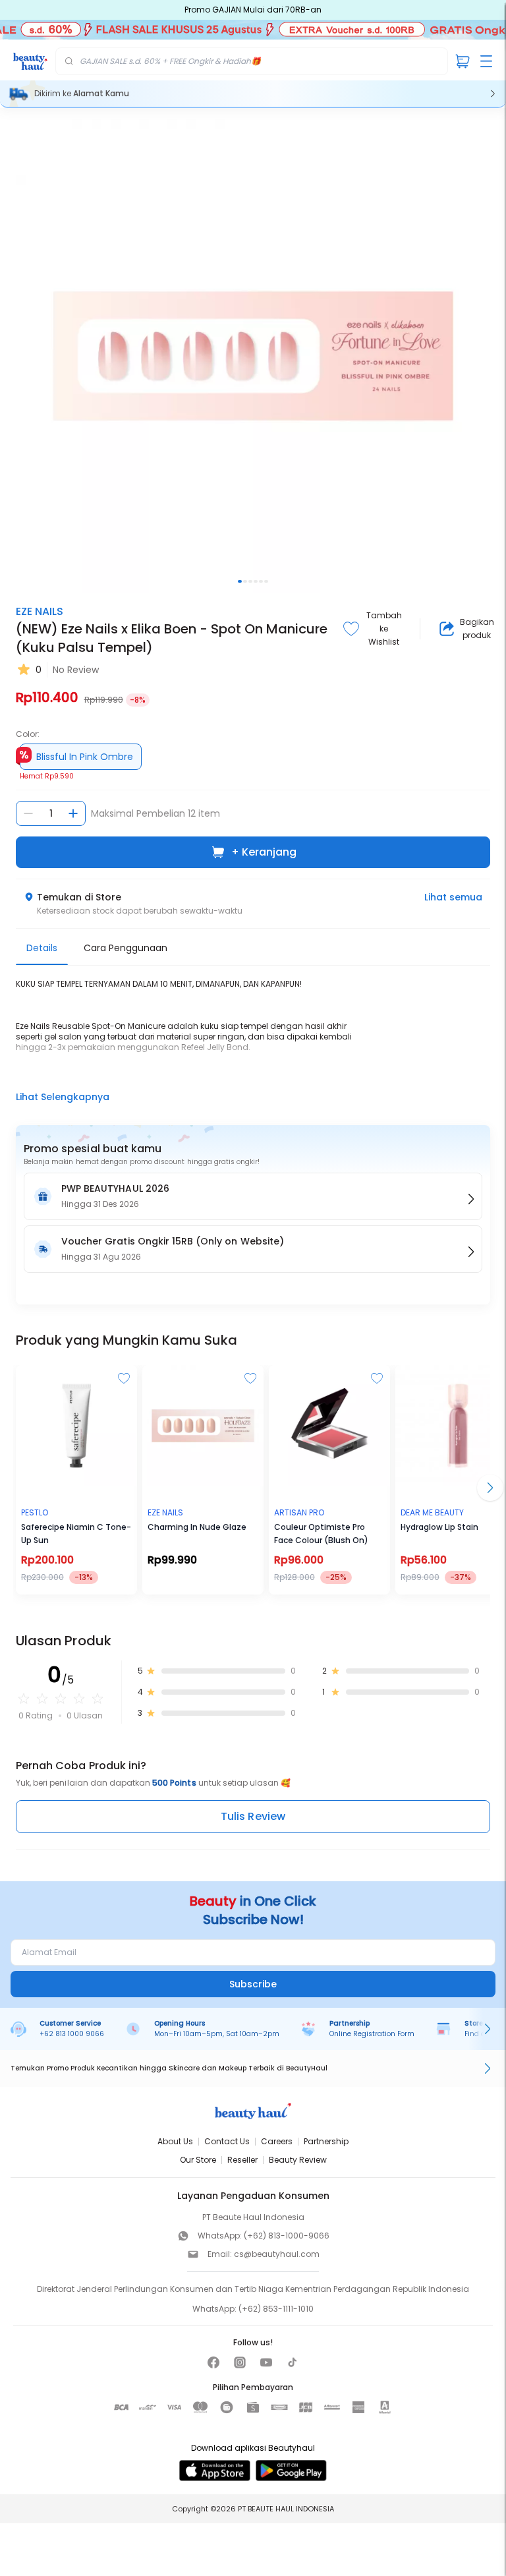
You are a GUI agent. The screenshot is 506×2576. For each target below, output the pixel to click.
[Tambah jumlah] (73, 813)
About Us (175, 2141)
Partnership (326, 2141)
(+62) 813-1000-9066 (287, 2236)
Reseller (242, 2160)
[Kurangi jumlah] (28, 813)
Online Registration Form (372, 2034)
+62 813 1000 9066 (72, 2034)
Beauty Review (298, 2160)
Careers (277, 2141)
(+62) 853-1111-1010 (276, 2309)
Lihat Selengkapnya (63, 1097)
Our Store (198, 2160)
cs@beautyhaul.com (277, 2254)
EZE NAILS (40, 611)
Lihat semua (453, 897)
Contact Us (227, 2141)
